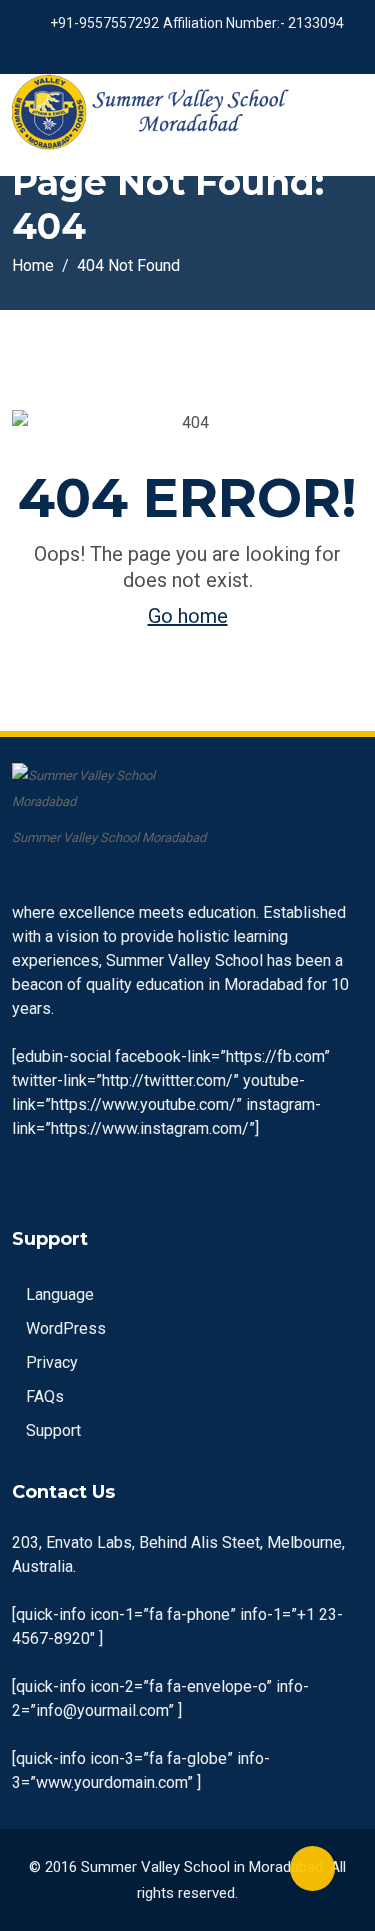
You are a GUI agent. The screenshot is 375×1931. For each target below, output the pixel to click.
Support (53, 1430)
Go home (188, 616)
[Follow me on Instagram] (207, 50)
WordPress (66, 1328)
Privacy (52, 1362)
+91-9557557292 (104, 23)
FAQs (45, 1396)
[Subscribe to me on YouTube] (182, 50)
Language (60, 1294)
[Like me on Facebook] (157, 50)
